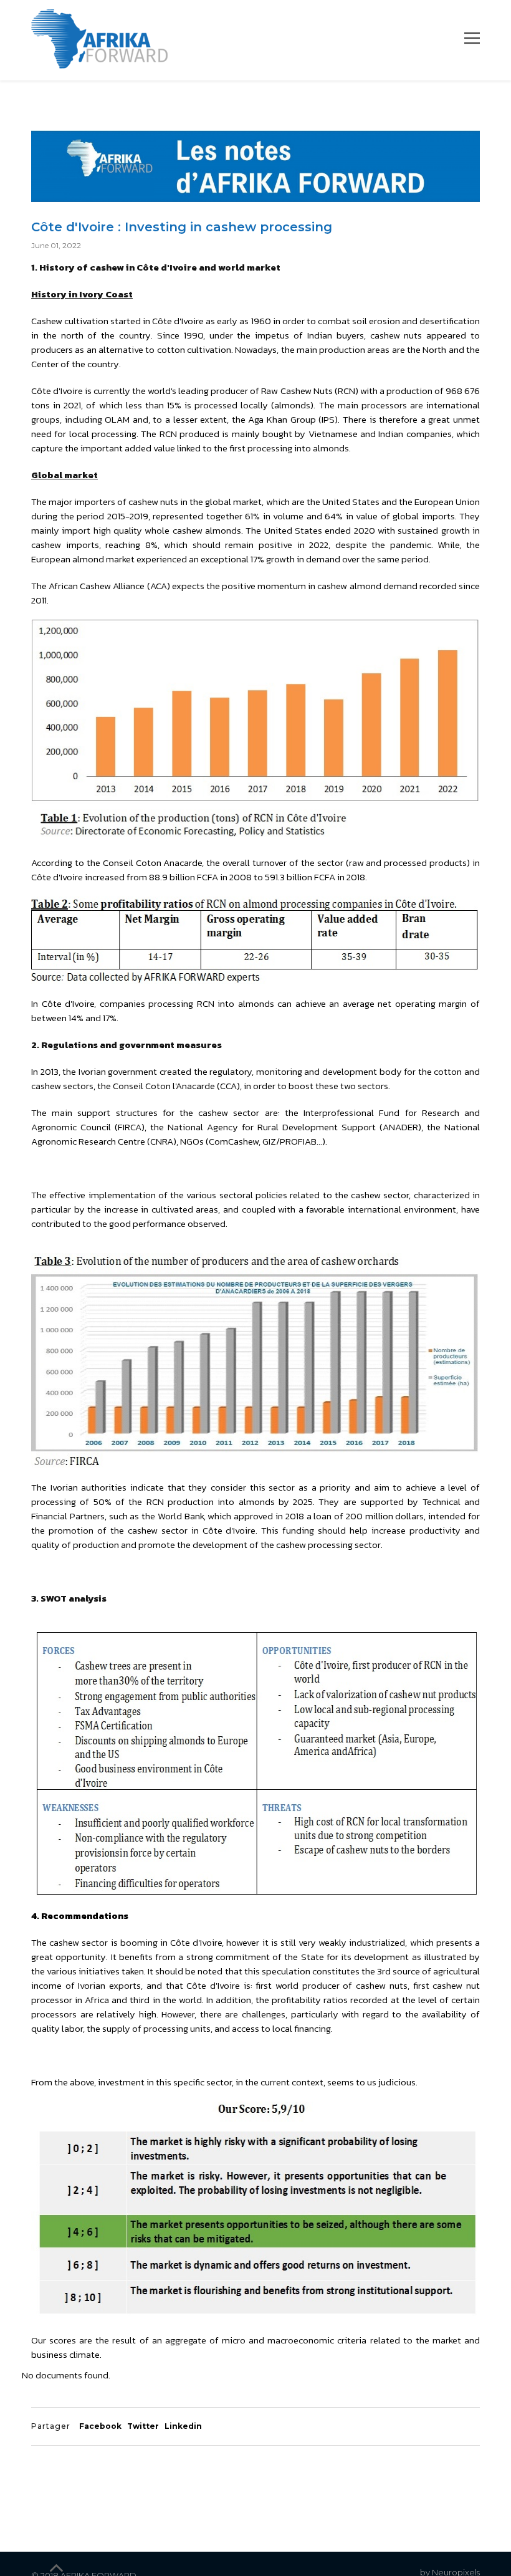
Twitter (143, 2426)
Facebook (100, 2426)
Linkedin (183, 2426)
